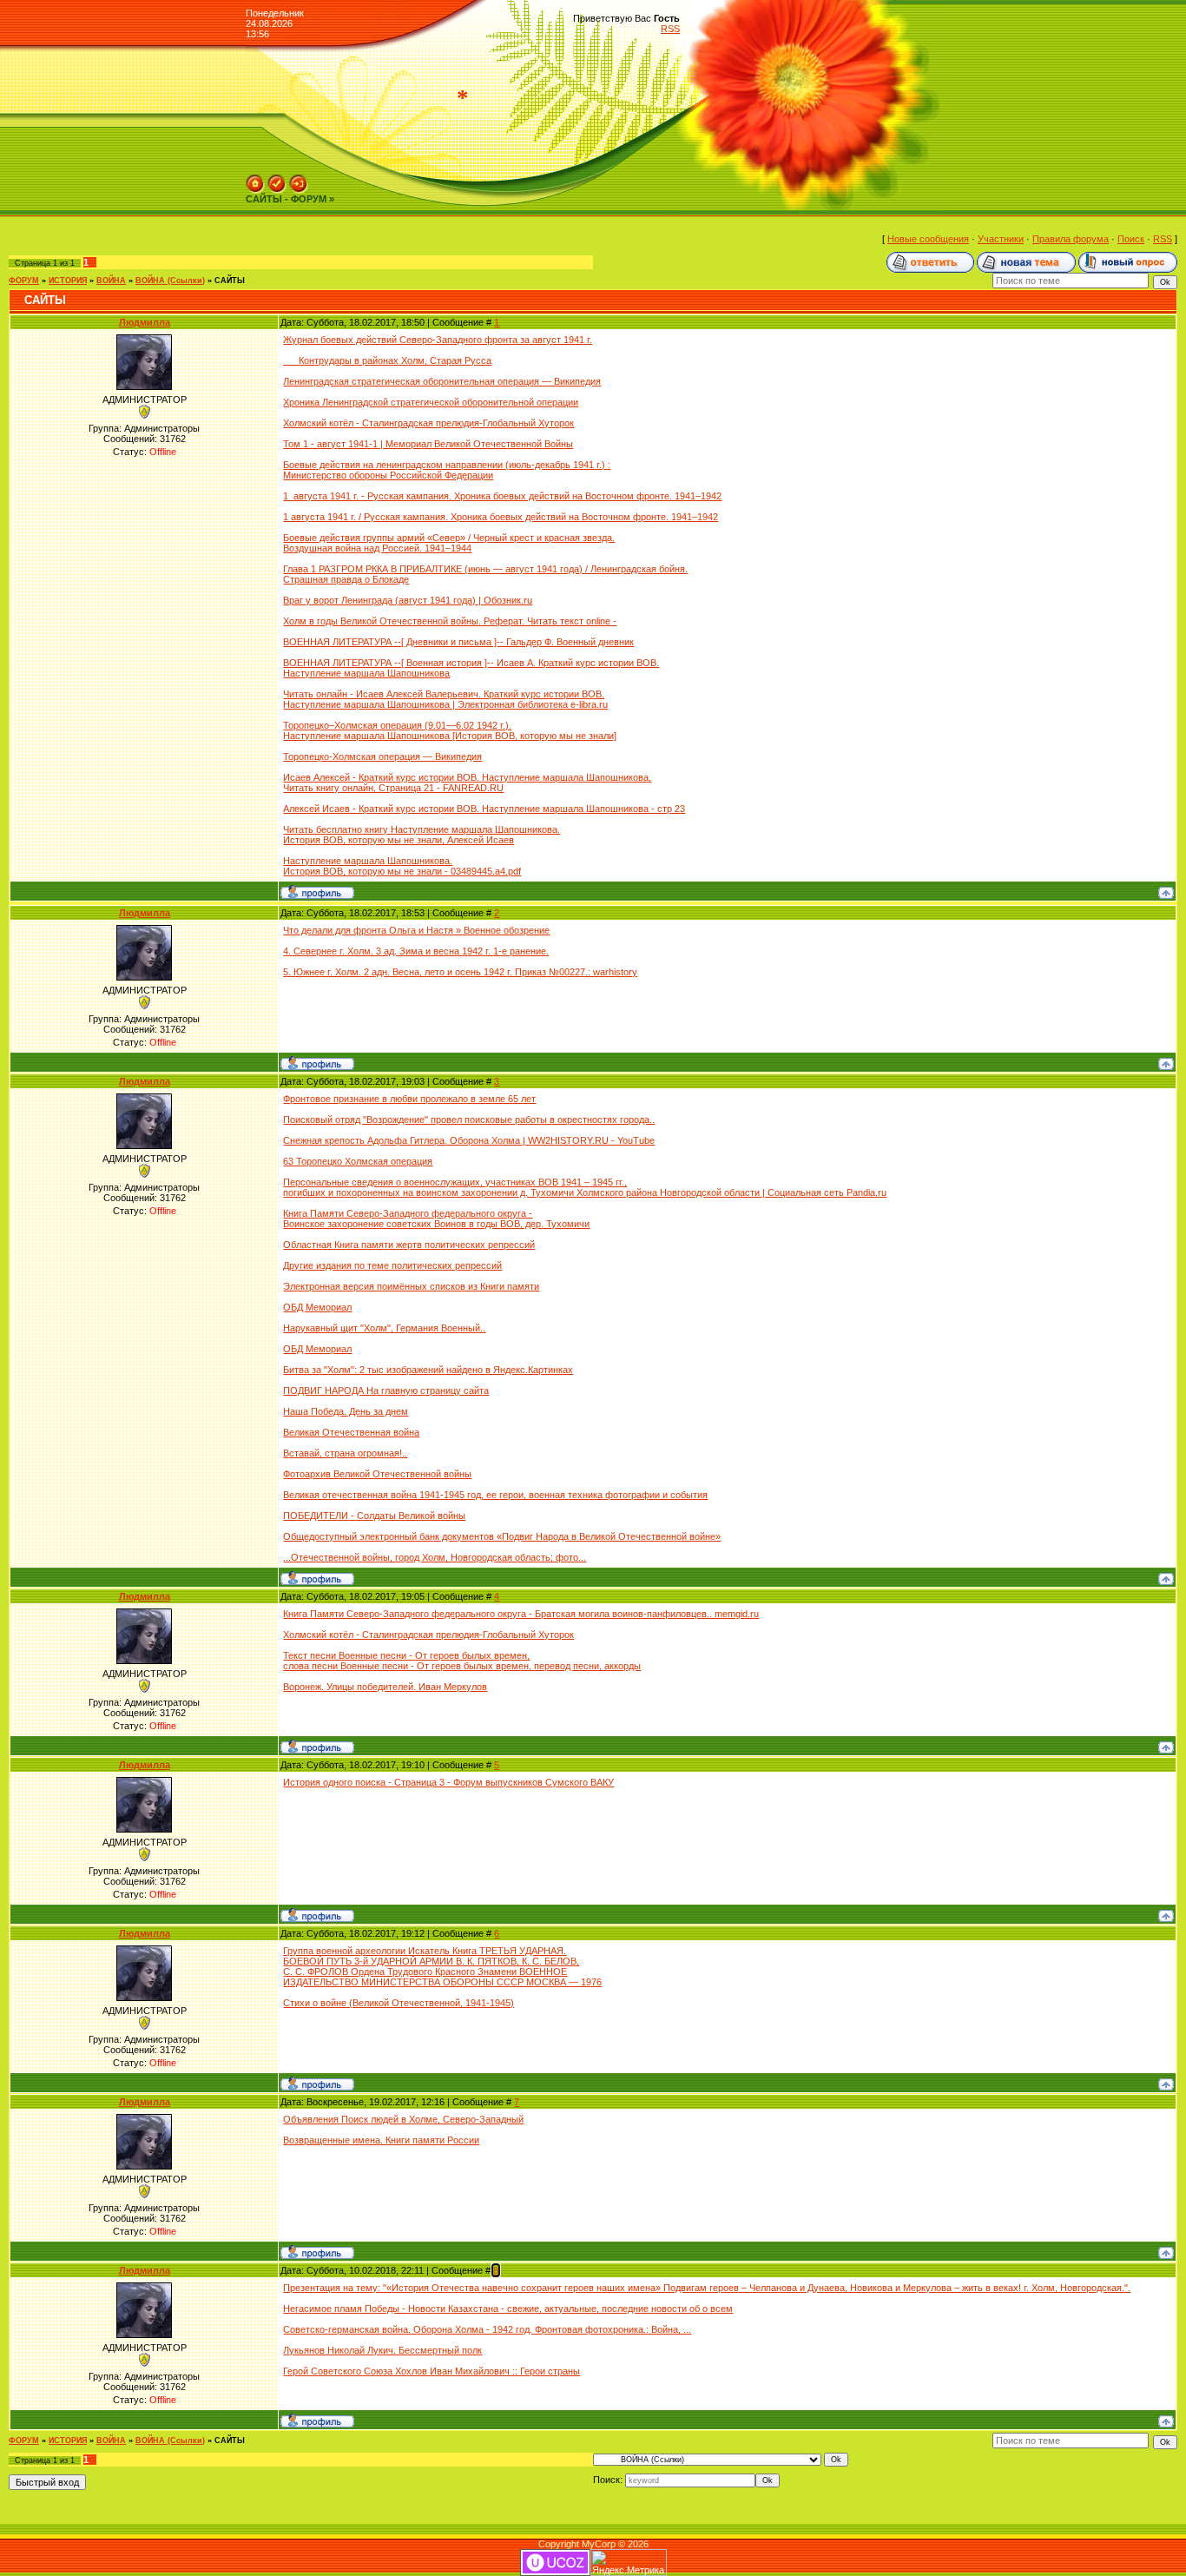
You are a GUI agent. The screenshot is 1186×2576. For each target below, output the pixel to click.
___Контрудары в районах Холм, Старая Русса (387, 360)
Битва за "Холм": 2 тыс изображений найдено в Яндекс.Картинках (428, 1370)
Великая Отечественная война (351, 1432)
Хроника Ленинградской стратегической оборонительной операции (431, 402)
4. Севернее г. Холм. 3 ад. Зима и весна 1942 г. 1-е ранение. (416, 951)
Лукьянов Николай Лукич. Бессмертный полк (382, 2350)
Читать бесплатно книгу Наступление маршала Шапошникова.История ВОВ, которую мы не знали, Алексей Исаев (422, 835)
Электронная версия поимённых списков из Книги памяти (411, 1286)
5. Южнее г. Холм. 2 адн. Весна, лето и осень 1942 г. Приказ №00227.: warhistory (460, 972)
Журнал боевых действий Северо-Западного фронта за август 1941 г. (438, 340)
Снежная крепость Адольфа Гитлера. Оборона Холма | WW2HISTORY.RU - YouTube (469, 1140)
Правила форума (1071, 239)
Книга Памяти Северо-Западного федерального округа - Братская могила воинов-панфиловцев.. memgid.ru (521, 1614)
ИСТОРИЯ (68, 281)
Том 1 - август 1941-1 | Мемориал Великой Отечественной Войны (428, 444)
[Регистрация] (277, 180)
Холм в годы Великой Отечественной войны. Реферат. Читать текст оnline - (450, 621)
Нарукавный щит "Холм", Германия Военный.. (384, 1328)
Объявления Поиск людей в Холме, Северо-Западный (403, 2119)
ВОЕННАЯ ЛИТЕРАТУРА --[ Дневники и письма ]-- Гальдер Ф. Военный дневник (458, 642)
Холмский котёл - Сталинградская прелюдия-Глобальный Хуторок (428, 423)
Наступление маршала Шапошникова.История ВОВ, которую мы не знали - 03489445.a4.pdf (402, 866)
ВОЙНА (111, 281)
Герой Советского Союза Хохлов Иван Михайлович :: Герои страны (432, 2371)
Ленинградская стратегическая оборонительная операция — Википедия (442, 381)
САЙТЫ (230, 281)
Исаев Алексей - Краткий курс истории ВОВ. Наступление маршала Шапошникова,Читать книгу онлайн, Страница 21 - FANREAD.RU (467, 783)
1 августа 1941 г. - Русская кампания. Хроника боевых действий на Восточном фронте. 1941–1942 (502, 496)
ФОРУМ (24, 281)
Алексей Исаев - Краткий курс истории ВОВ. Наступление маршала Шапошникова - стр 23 (484, 809)
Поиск (1131, 239)
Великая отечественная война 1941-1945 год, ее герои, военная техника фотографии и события (495, 1495)
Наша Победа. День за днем (346, 1411)
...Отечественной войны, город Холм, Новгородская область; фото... (435, 1557)
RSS (670, 29)
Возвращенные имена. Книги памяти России (381, 2140)
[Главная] (255, 180)
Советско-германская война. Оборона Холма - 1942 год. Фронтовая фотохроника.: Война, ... (487, 2329)
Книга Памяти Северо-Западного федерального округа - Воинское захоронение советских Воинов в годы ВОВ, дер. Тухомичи (436, 1219)
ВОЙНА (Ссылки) (170, 281)
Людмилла (145, 322)
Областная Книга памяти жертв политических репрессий (409, 1245)
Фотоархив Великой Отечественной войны (377, 1474)
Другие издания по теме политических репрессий (392, 1265)
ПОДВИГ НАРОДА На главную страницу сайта (386, 1390)
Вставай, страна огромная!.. (345, 1453)
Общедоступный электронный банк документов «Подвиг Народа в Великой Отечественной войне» (502, 1536)
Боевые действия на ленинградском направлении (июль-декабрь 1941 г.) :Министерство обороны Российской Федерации (447, 470)
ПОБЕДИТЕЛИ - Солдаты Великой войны (374, 1516)
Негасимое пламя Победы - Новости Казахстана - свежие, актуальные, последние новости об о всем (508, 2308)
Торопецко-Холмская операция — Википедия (382, 756)
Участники (1001, 239)
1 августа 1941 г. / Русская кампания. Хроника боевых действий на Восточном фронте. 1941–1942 (501, 517)
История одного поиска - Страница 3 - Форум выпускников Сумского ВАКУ (448, 1782)
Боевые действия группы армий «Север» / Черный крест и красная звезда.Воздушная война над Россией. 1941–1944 (449, 543)
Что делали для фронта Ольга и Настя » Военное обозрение (416, 930)
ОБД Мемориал (317, 1307)
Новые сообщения (928, 239)
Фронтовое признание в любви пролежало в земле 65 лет (409, 1099)
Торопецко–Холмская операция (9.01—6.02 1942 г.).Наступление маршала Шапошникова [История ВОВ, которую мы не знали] (450, 730)
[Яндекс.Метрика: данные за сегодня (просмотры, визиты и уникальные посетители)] (629, 2563)
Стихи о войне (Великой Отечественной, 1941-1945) (399, 2003)
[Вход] (299, 180)
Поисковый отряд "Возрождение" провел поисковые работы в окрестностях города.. (469, 1120)
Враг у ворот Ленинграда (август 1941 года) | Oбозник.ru (408, 600)
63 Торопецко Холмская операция (358, 1161)
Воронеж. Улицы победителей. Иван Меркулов (385, 1687)
